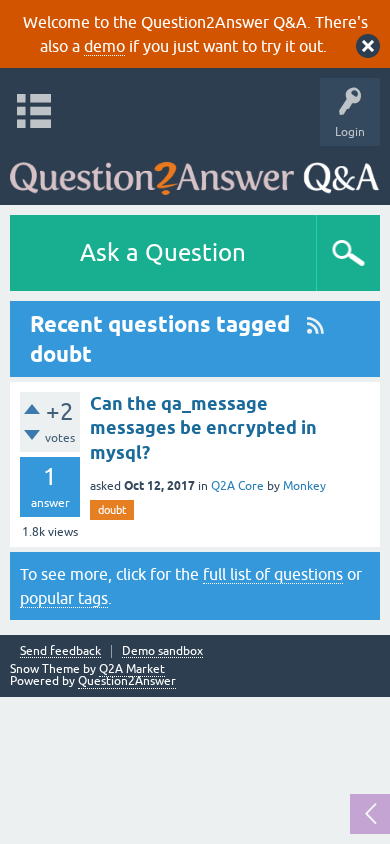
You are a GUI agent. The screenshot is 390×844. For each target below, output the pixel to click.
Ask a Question (163, 252)
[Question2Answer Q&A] (194, 170)
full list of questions (273, 574)
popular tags (64, 598)
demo (104, 46)
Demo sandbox (162, 651)
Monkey (304, 486)
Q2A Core (237, 486)
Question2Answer (127, 681)
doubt (112, 510)
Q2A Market (132, 669)
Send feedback (60, 651)
